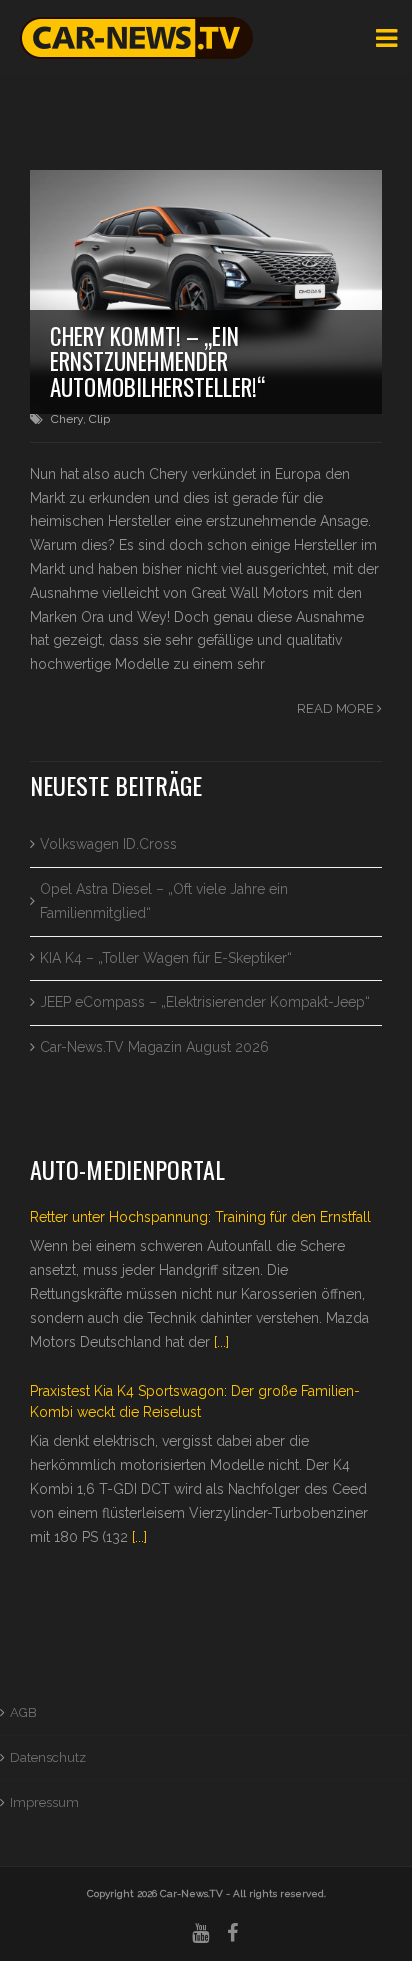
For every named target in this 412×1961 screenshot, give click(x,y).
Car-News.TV (191, 1893)
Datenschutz (48, 1757)
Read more (337, 708)
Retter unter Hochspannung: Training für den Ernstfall (200, 1217)
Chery (67, 419)
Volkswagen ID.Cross (108, 844)
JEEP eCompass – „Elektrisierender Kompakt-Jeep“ (205, 1002)
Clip (99, 419)
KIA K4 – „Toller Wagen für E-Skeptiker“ (166, 958)
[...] (221, 1342)
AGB (23, 1712)
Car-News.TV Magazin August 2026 (154, 1047)
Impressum (44, 1802)
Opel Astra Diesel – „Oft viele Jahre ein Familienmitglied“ (164, 901)
